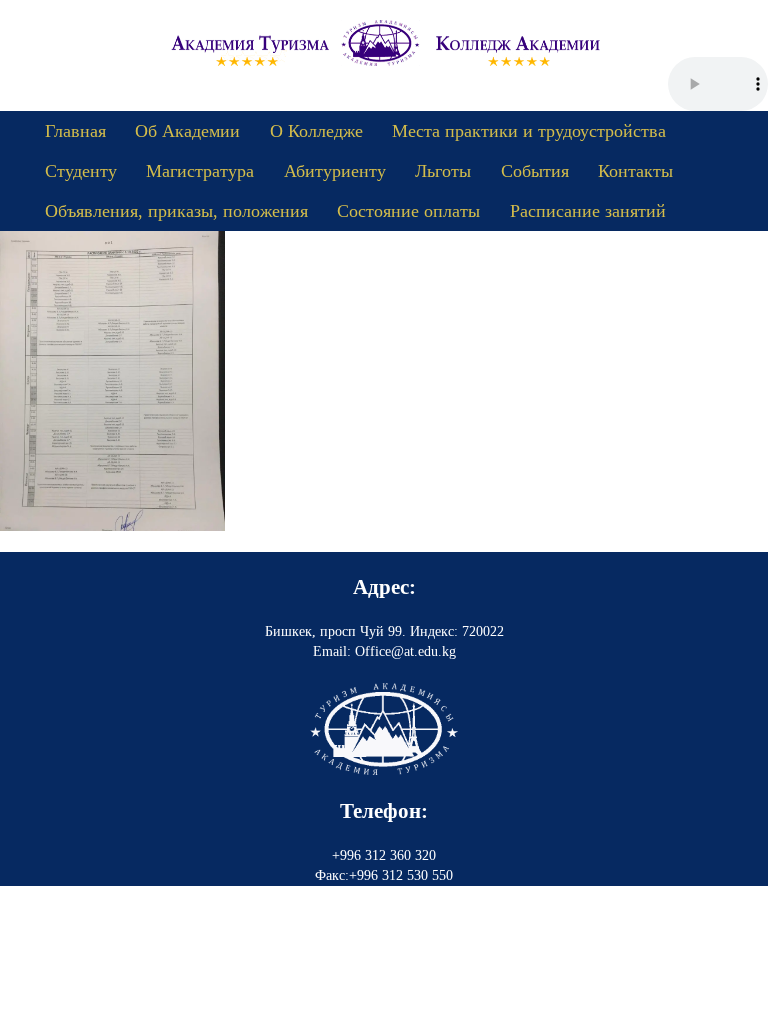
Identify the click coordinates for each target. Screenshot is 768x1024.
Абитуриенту (335, 171)
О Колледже (316, 131)
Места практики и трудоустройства (529, 131)
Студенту (81, 171)
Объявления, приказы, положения (176, 211)
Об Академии (187, 131)
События (535, 171)
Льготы (443, 171)
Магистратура (200, 171)
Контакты (635, 171)
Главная (75, 131)
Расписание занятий (588, 211)
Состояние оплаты (408, 211)
